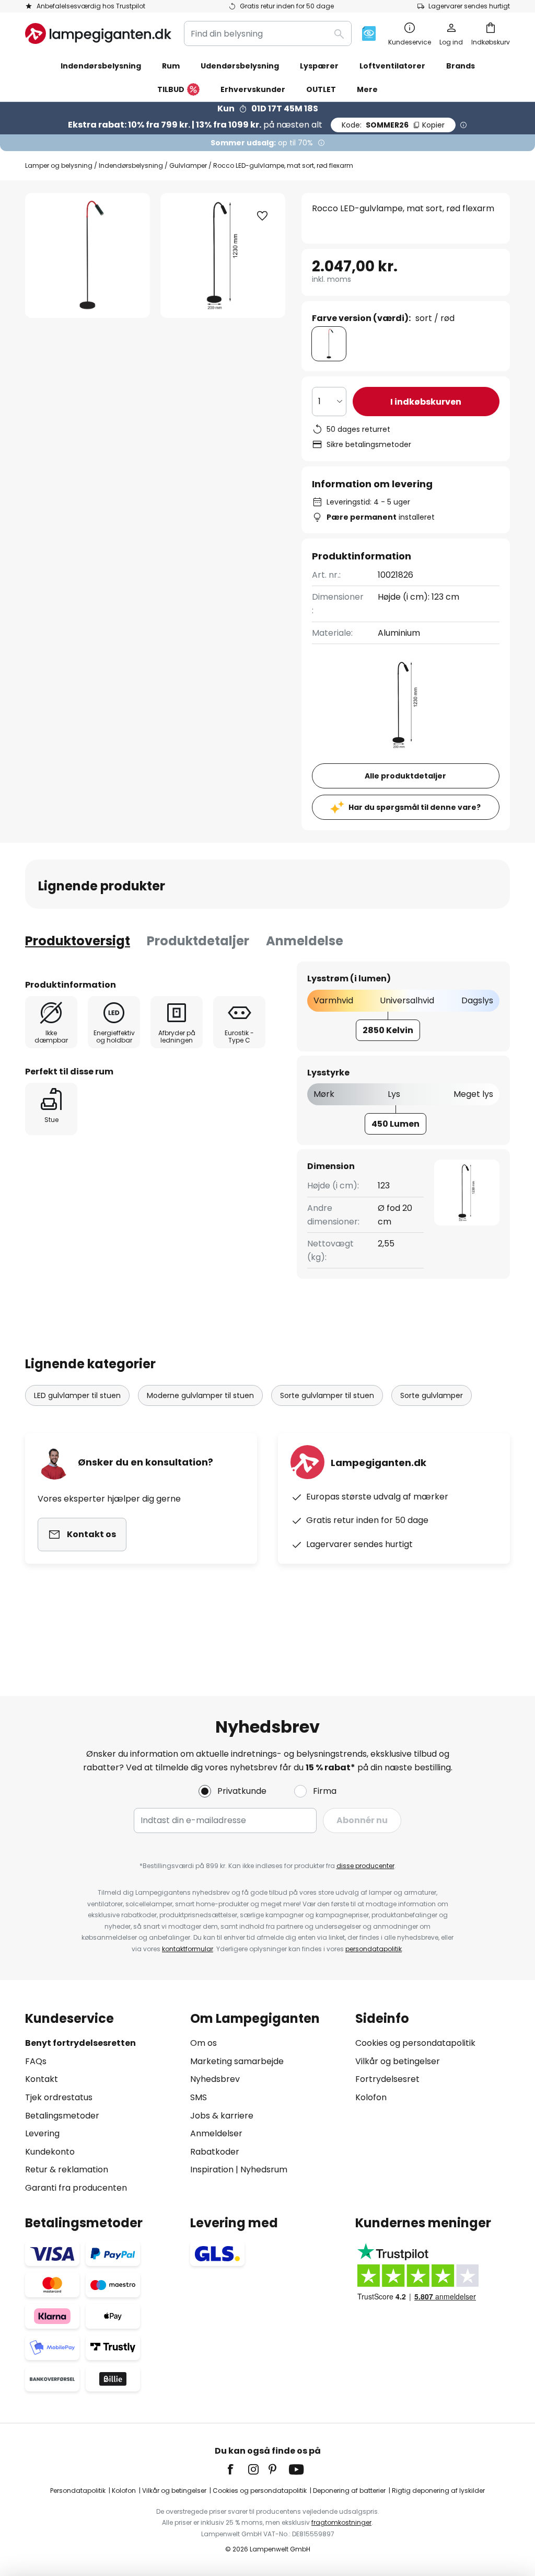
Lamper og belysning (59, 165)
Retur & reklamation (67, 2169)
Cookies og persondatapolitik (415, 2043)
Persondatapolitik (78, 2491)
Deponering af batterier (349, 2491)
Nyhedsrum (264, 2169)
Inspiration (212, 2169)
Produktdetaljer (198, 941)
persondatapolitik (374, 1949)
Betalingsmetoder (62, 2116)
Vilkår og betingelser (398, 2061)
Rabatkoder (215, 2152)
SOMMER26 (393, 125)
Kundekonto (50, 2152)
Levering (42, 2133)
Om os (203, 2043)
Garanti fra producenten (76, 2188)
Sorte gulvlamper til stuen (327, 1395)
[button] (262, 216)
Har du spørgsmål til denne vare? (415, 807)
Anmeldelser (216, 2133)
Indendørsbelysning (131, 165)
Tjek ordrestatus (59, 2097)
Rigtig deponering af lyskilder (438, 2491)
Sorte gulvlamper (432, 1395)
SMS (199, 2097)
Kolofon (371, 2097)
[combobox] (268, 33)
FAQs (36, 2061)
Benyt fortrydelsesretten (80, 2043)
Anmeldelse (305, 941)
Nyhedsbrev (215, 2079)
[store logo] (98, 33)
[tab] (78, 941)
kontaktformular (188, 1949)
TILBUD (171, 89)
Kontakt (42, 2079)
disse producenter (365, 1866)
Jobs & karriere (222, 2116)
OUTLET (321, 89)
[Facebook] (237, 2469)
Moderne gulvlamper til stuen (200, 1395)
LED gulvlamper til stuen (77, 1395)
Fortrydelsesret (387, 2079)
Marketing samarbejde (237, 2061)
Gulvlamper (188, 165)
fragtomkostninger (341, 2522)
